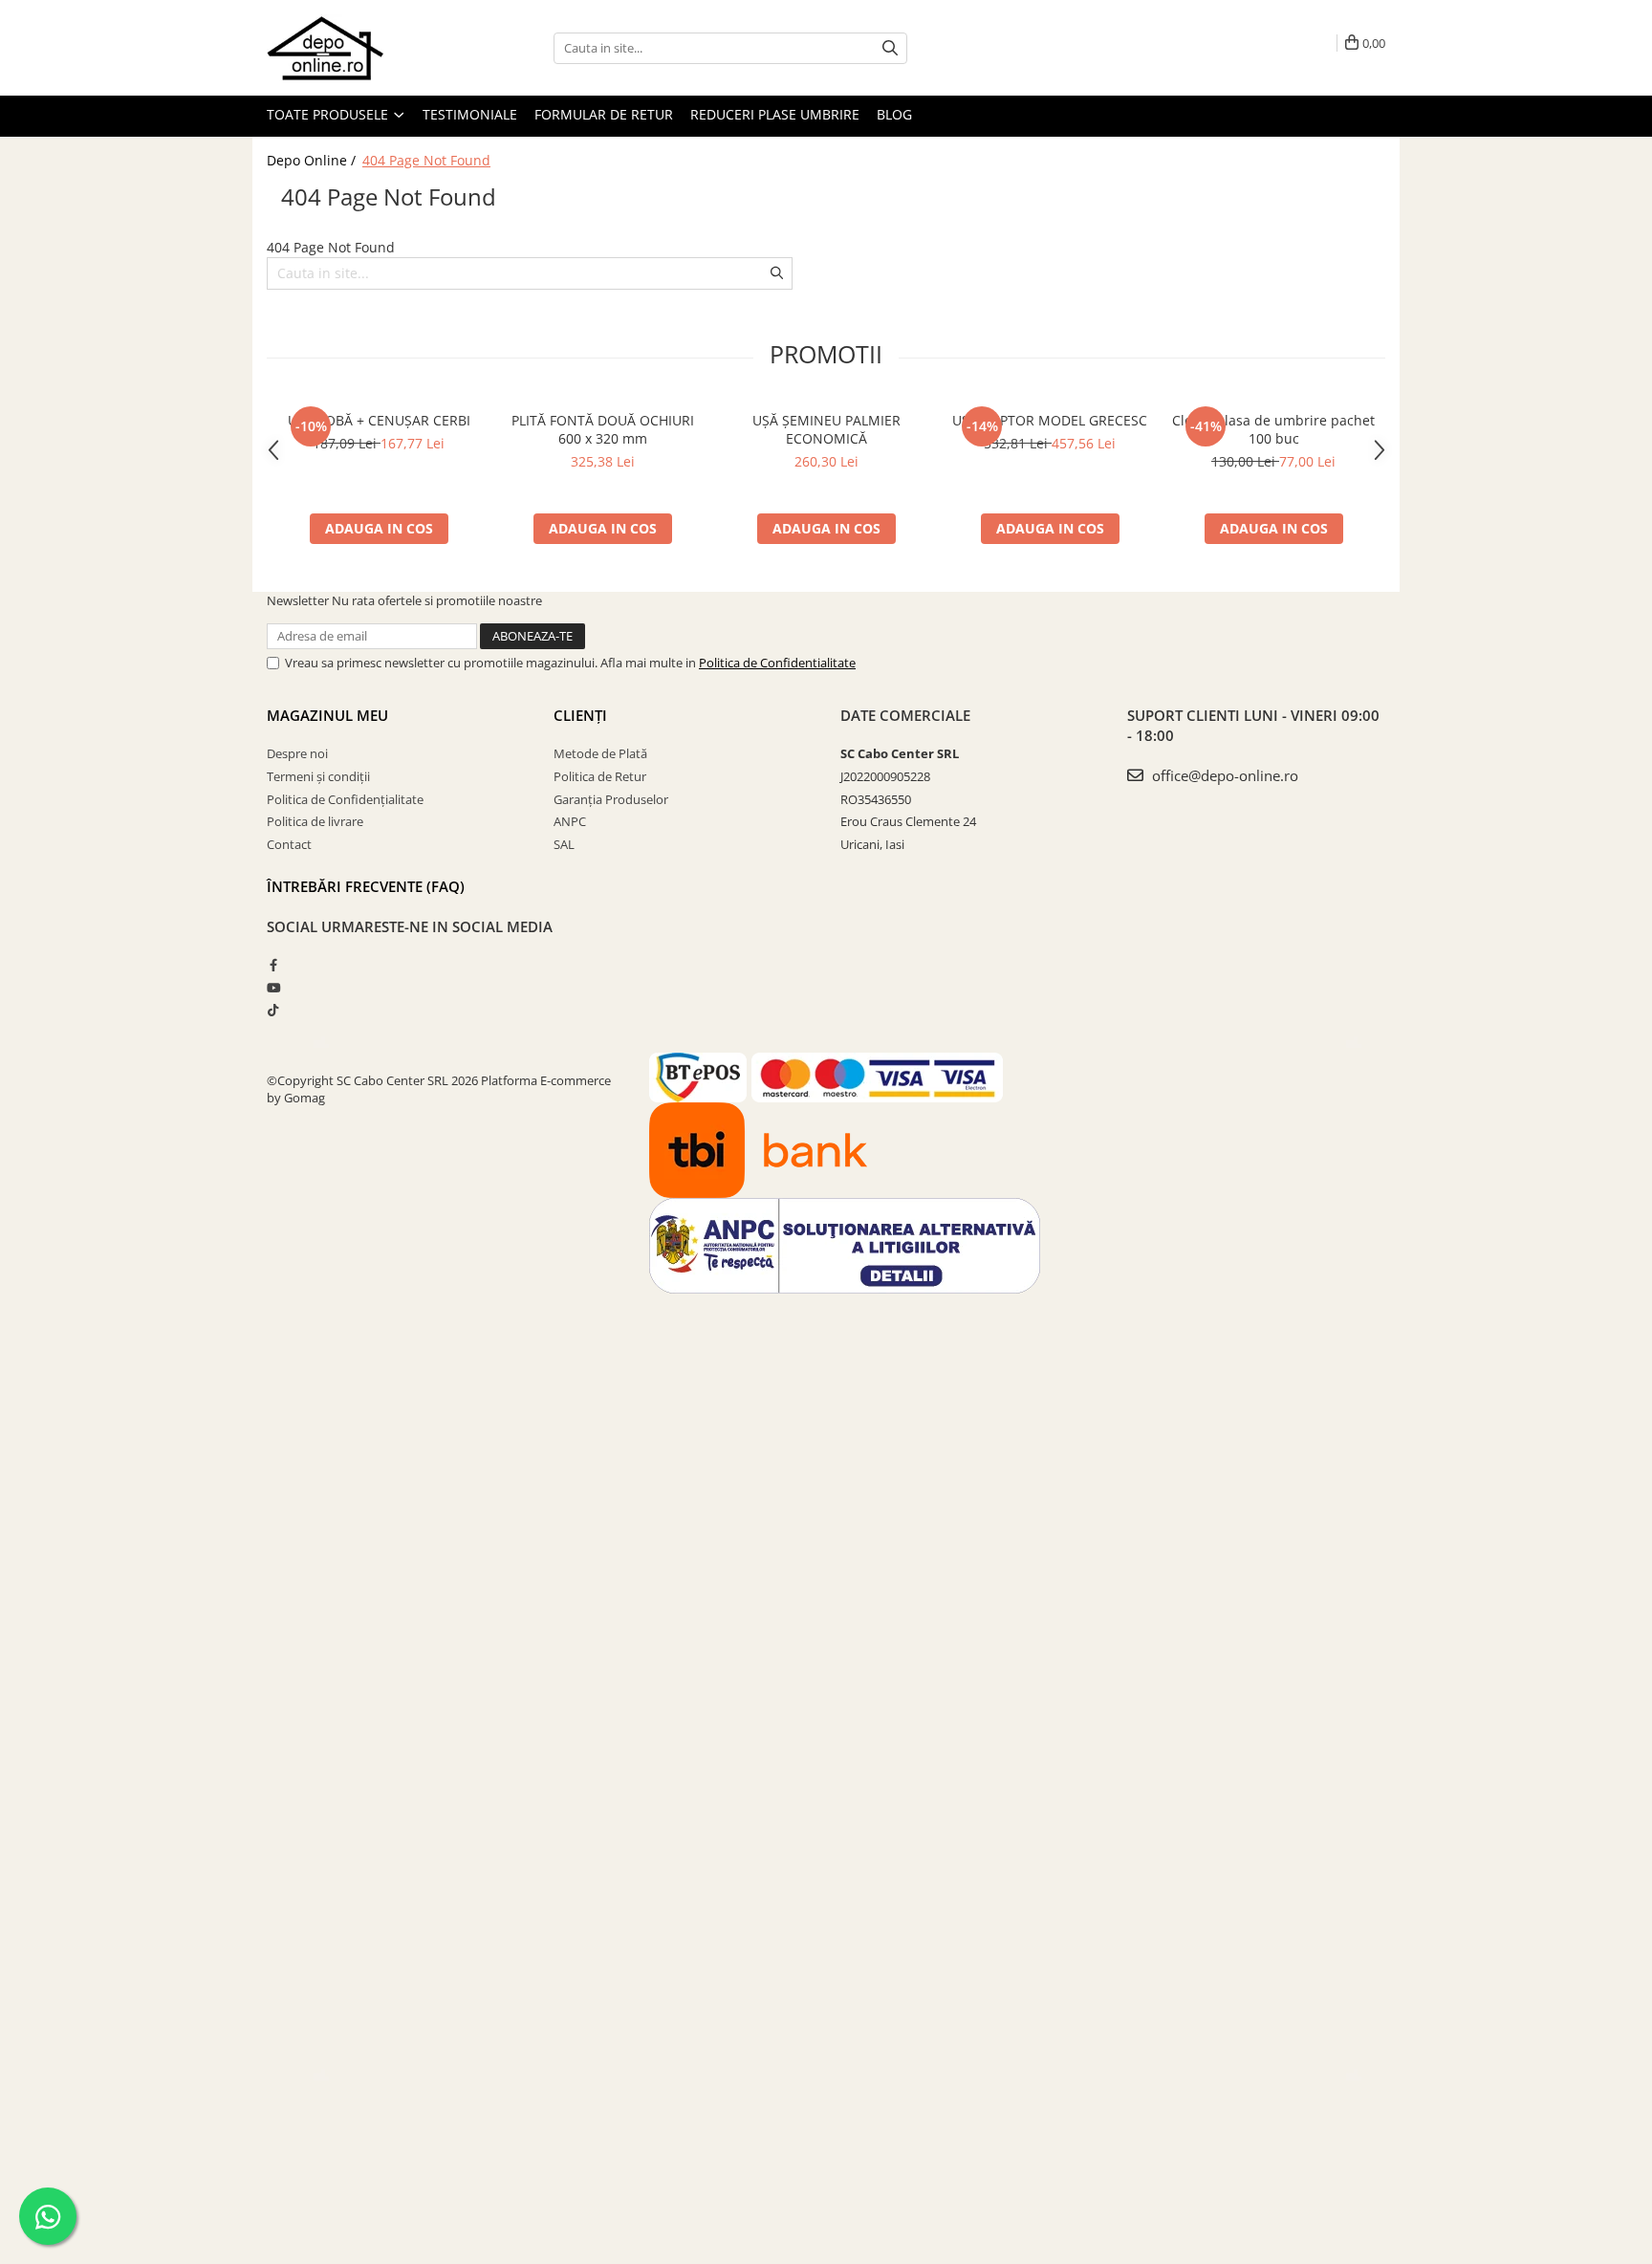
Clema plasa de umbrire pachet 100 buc (1273, 429)
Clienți (580, 715)
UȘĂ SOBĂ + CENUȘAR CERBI (379, 420)
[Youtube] (273, 988)
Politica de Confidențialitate (345, 799)
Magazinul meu (327, 715)
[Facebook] (273, 965)
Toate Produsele (329, 114)
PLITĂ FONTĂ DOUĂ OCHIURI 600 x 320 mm (603, 429)
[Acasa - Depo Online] (362, 48)
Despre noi (297, 753)
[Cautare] (890, 48)
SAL (564, 844)
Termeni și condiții (318, 776)
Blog (894, 114)
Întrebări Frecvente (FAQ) (366, 886)
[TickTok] (273, 1010)
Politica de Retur (600, 776)
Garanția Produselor (611, 799)
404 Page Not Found (426, 160)
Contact (289, 844)
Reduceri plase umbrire (775, 114)
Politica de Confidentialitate (777, 663)
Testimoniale (470, 114)
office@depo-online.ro (1223, 775)
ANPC (570, 821)
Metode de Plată (600, 753)
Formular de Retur (604, 114)
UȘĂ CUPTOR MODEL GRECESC (1050, 420)
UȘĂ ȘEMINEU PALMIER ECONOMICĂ (826, 429)
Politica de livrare (315, 821)
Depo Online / (313, 160)
